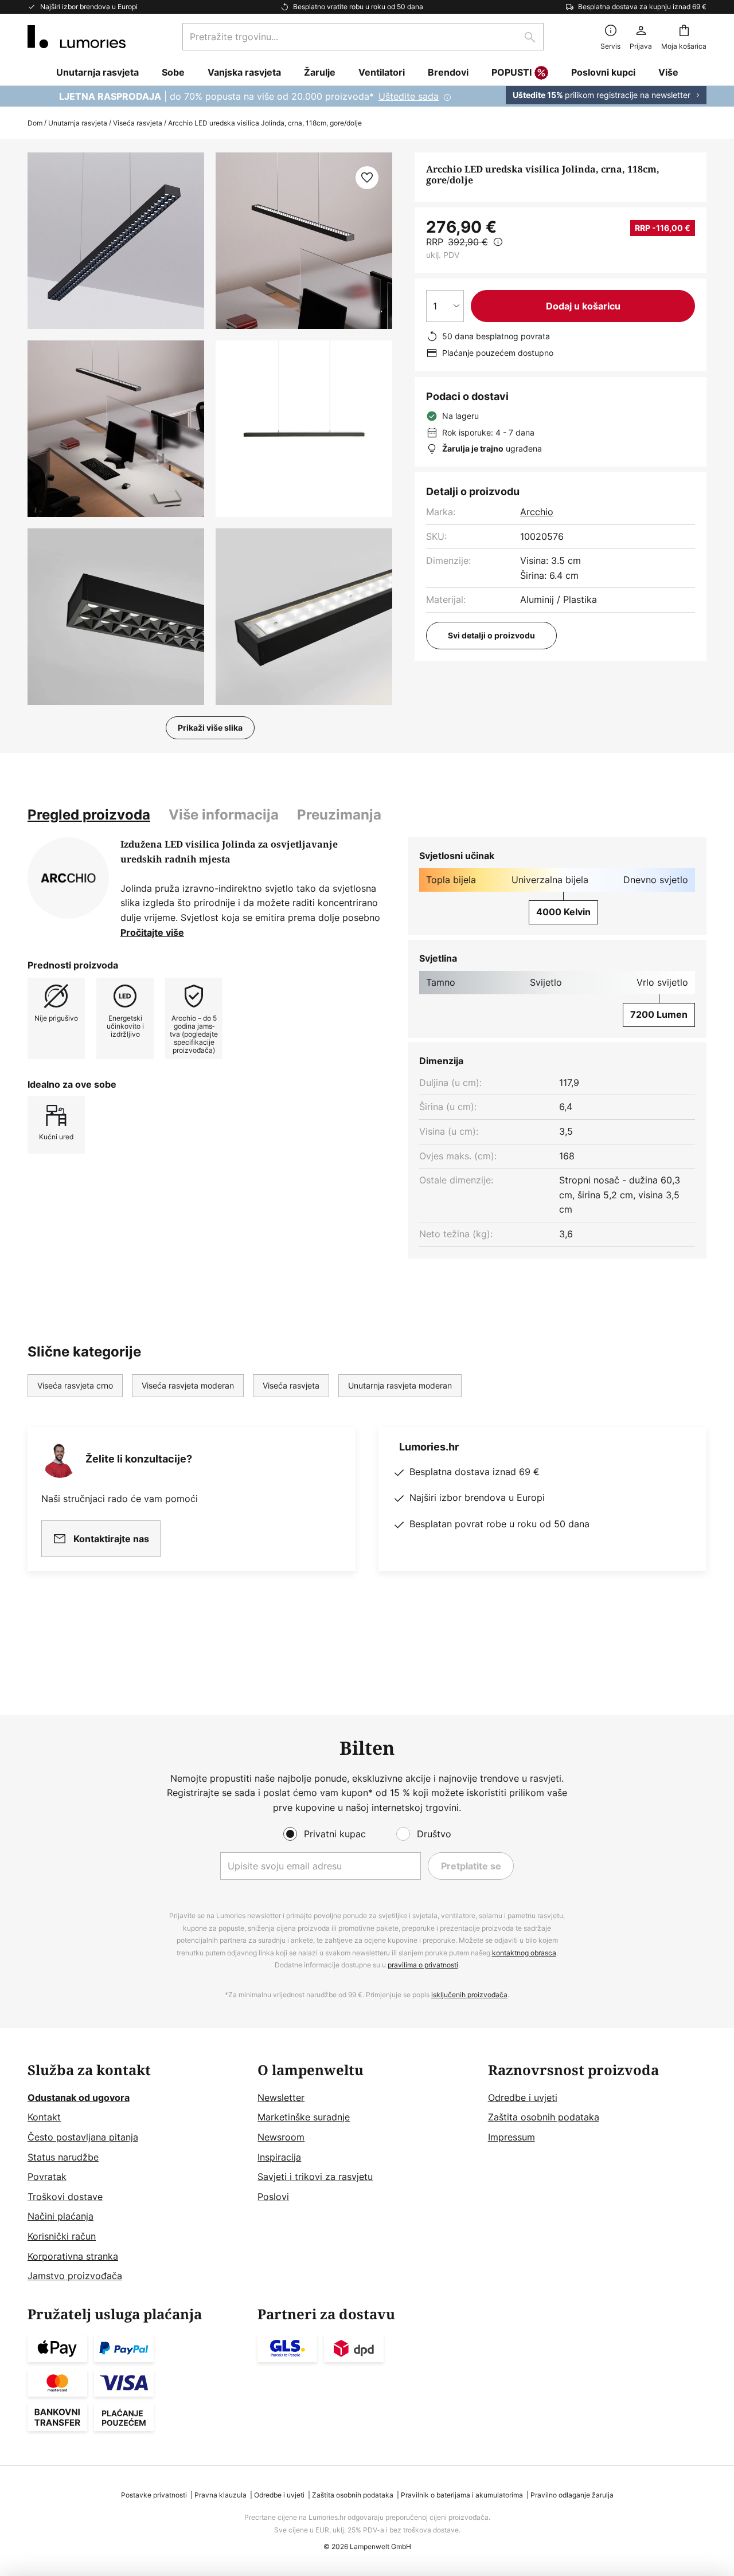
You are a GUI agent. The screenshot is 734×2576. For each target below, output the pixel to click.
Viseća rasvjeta (138, 123)
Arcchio (537, 512)
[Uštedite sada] (367, 96)
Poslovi (273, 2197)
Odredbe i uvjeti (523, 2097)
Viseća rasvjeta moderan (188, 1385)
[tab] (89, 815)
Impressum (512, 2137)
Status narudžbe (63, 2157)
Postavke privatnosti (154, 2495)
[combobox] (363, 37)
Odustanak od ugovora (79, 2097)
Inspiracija (279, 2157)
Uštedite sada (409, 96)
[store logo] (77, 37)
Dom (35, 123)
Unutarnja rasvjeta (78, 123)
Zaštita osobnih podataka (544, 2117)
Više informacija (224, 815)
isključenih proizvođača (469, 1995)
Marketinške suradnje (304, 2117)
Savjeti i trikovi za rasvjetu (315, 2177)
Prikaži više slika (210, 728)
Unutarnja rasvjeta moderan (400, 1385)
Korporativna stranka (73, 2256)
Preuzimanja (339, 815)
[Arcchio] (68, 878)
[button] (116, 429)
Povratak (47, 2177)
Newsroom (281, 2137)
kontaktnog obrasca (524, 1953)
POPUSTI (512, 72)
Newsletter (281, 2097)
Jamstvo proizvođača (75, 2276)
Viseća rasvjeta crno (75, 1385)
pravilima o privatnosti (423, 1965)
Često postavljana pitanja (83, 2137)
